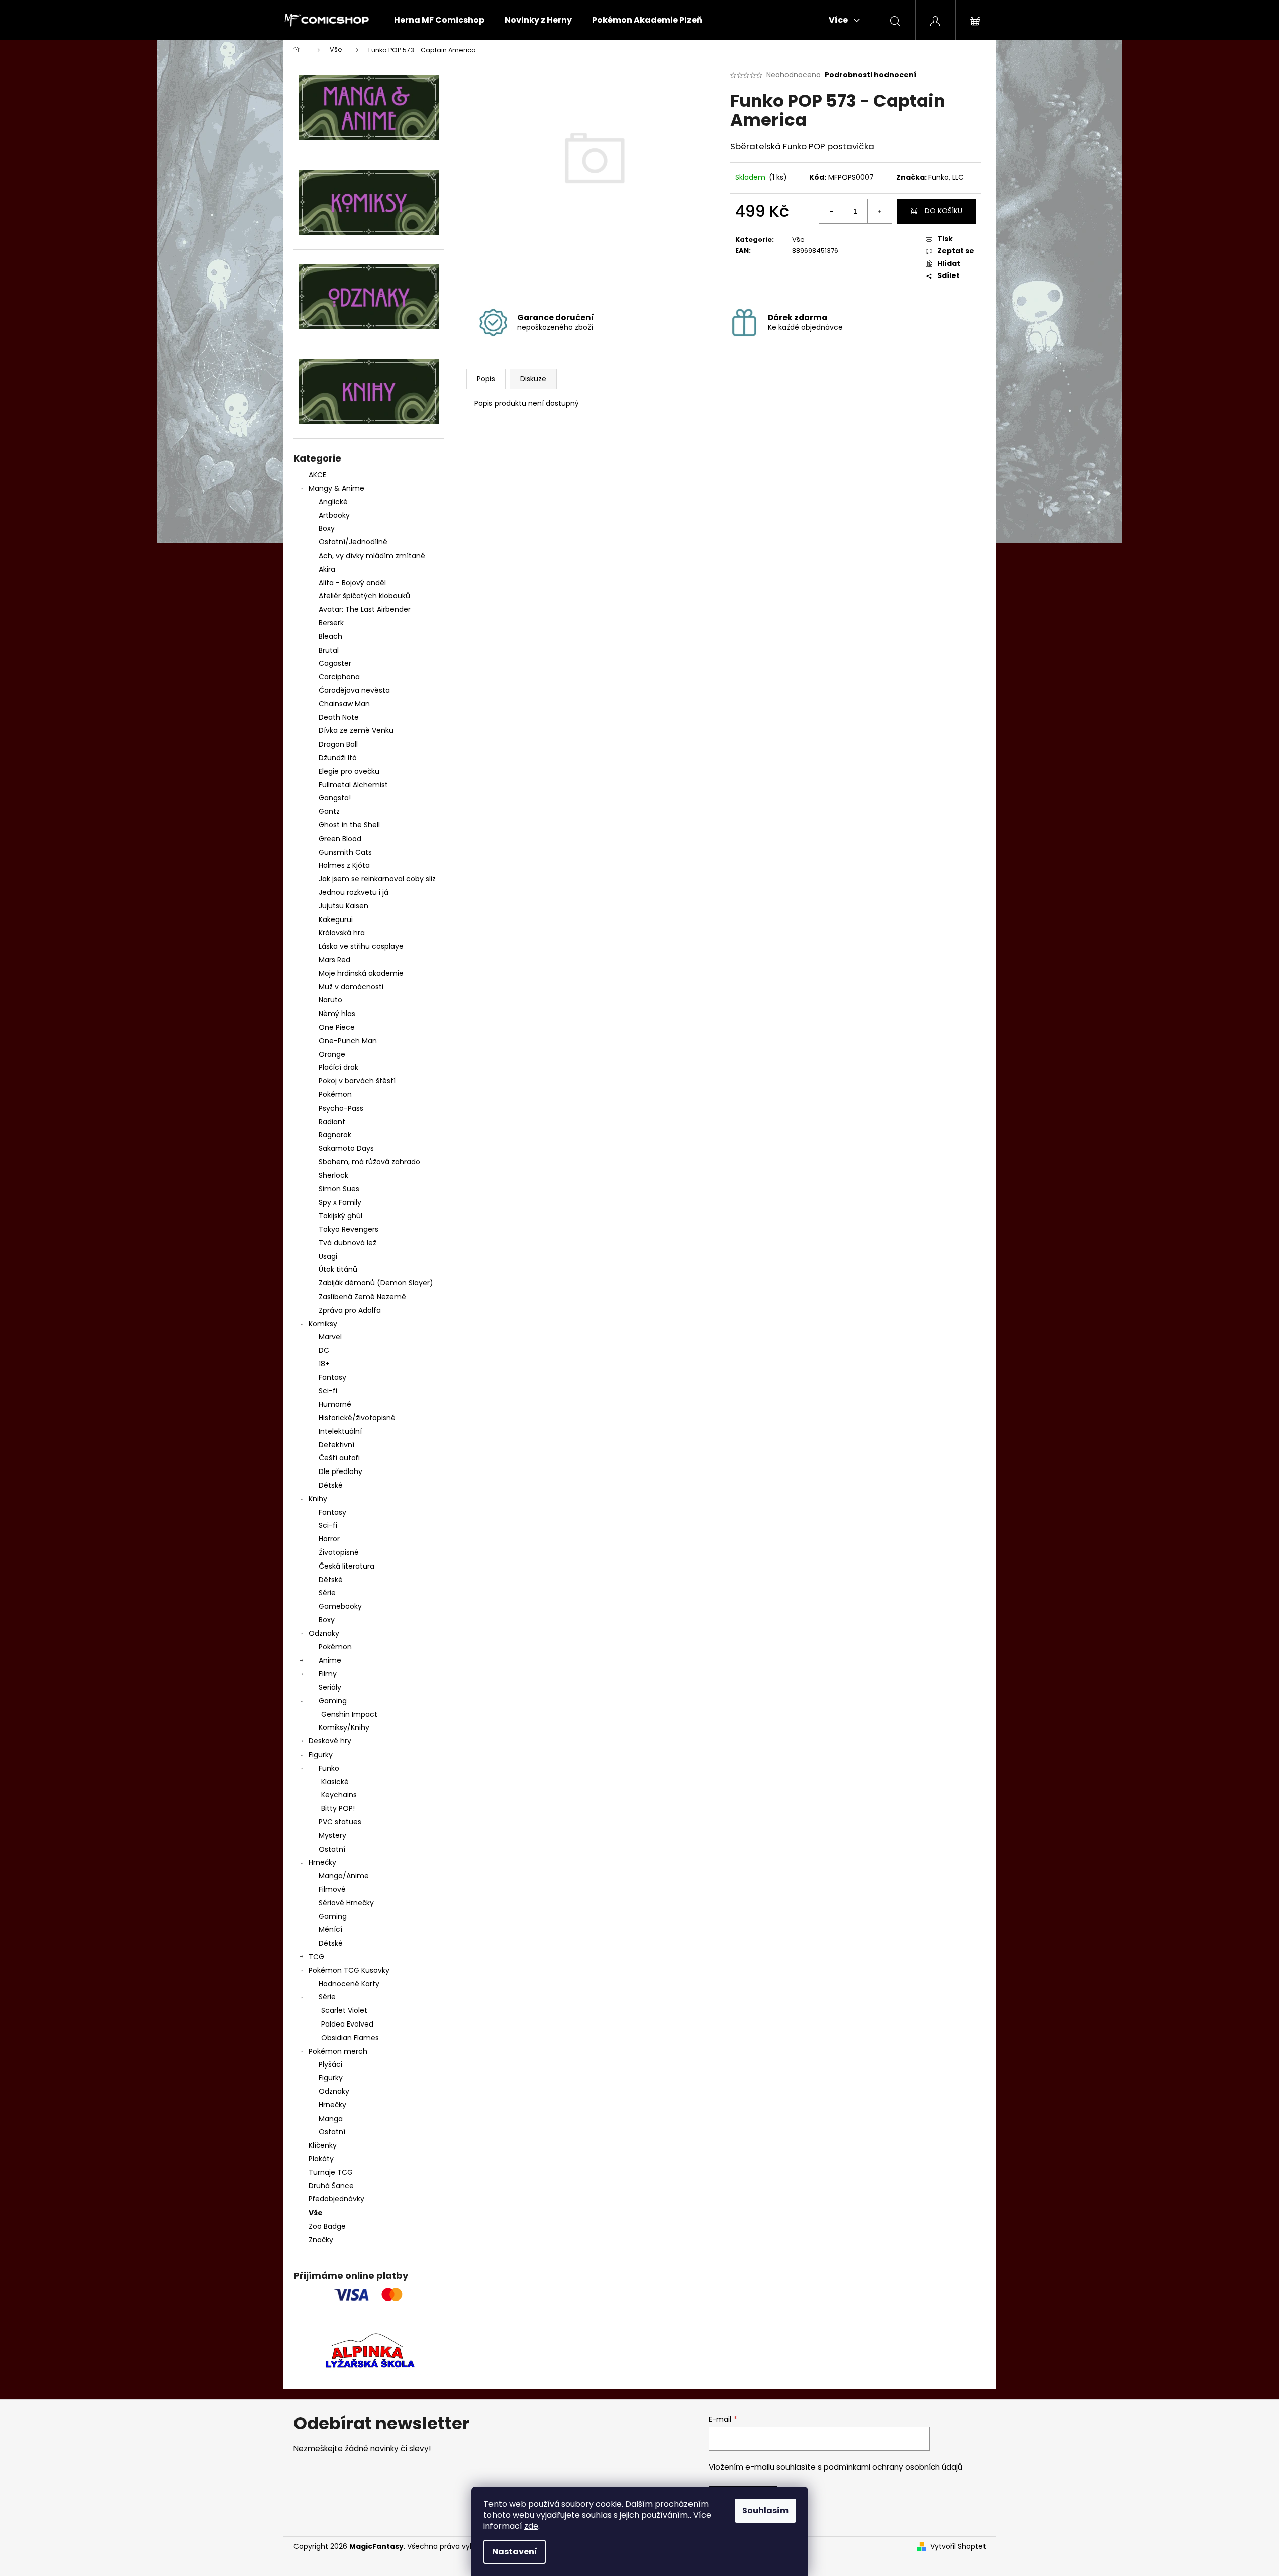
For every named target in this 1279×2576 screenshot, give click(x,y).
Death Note (339, 717)
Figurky (321, 1755)
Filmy (328, 1674)
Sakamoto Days (346, 1148)
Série (327, 1593)
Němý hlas (337, 1014)
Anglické (333, 502)
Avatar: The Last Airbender (365, 609)
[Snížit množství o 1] (831, 211)
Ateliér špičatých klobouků (364, 596)
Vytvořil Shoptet (958, 2547)
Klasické (335, 1782)
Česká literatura (347, 1566)
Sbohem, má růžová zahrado (369, 1162)
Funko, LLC (946, 177)
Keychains (339, 1795)
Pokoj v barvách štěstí (357, 1081)
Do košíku (944, 211)
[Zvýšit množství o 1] (879, 211)
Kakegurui (336, 919)
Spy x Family (340, 1202)
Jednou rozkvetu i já (354, 892)
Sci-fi (328, 1391)
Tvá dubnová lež (348, 1243)
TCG (316, 1957)
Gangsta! (335, 798)
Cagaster (335, 663)
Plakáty (321, 2159)
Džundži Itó (338, 758)
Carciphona (339, 677)
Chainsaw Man (344, 704)
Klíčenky (323, 2145)
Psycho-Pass (341, 1108)
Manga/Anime (344, 1876)
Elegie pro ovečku (349, 771)
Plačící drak (338, 1067)
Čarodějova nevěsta (354, 690)
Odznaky (324, 1633)
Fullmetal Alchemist (353, 785)
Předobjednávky (336, 2199)
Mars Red (334, 960)
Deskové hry (330, 1741)
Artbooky (334, 515)
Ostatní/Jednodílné (353, 542)
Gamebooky (340, 1606)
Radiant (332, 1122)
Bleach (330, 636)
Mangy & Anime (336, 488)
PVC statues (340, 1822)
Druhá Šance (331, 2186)
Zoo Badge (327, 2226)
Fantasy (332, 1377)
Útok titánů (338, 1269)
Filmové (332, 1889)
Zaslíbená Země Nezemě (362, 1297)
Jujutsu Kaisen (343, 906)
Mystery (332, 1835)
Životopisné (339, 1552)
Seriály (330, 1687)
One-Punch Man (348, 1041)
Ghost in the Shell (349, 825)
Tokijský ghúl (340, 1216)
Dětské (331, 1485)
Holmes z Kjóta (344, 865)
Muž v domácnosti (351, 987)
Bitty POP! (338, 1808)
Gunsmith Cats (345, 852)
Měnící (330, 1929)
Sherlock (333, 1175)
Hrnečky (322, 1862)
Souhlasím (765, 2510)
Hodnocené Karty (349, 1984)
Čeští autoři (339, 1458)
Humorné (335, 1404)
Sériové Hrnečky (346, 1903)
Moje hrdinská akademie (361, 973)
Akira (327, 569)
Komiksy (323, 1324)
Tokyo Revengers (349, 1229)
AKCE (317, 475)
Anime (330, 1660)
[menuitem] (439, 20)
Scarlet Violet (344, 2010)
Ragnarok (335, 1135)
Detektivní (336, 1445)
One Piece (337, 1027)
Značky (321, 2240)
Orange (332, 1054)
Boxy (327, 528)
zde (531, 2526)
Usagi (328, 1256)
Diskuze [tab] (533, 379)
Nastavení (515, 2552)
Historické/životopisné (357, 1418)
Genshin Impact (349, 1714)
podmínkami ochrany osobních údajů (893, 2467)
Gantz (329, 811)
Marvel (330, 1337)
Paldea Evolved (347, 2024)
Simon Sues (339, 1189)
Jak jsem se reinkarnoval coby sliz (377, 879)
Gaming (333, 1701)
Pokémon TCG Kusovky (349, 1970)
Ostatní (332, 1849)
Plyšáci (330, 2064)
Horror (329, 1539)
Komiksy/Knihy (344, 1727)
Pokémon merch (338, 2051)
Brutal (329, 650)
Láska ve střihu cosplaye (361, 946)
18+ (324, 1364)
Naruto (330, 1000)
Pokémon (335, 1094)
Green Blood (340, 839)
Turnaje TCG (331, 2172)
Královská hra (342, 933)
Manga (331, 2119)
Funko (329, 1768)
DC (324, 1350)
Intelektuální (340, 1431)
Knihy (318, 1499)
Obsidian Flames (350, 2038)
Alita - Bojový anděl (352, 583)
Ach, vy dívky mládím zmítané (372, 556)
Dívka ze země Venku (356, 730)
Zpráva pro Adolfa (350, 1310)
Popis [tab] (486, 379)
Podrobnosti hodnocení (870, 75)
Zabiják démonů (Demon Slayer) (376, 1283)
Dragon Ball (338, 744)
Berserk (331, 623)
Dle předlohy (340, 1471)
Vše (316, 2213)
